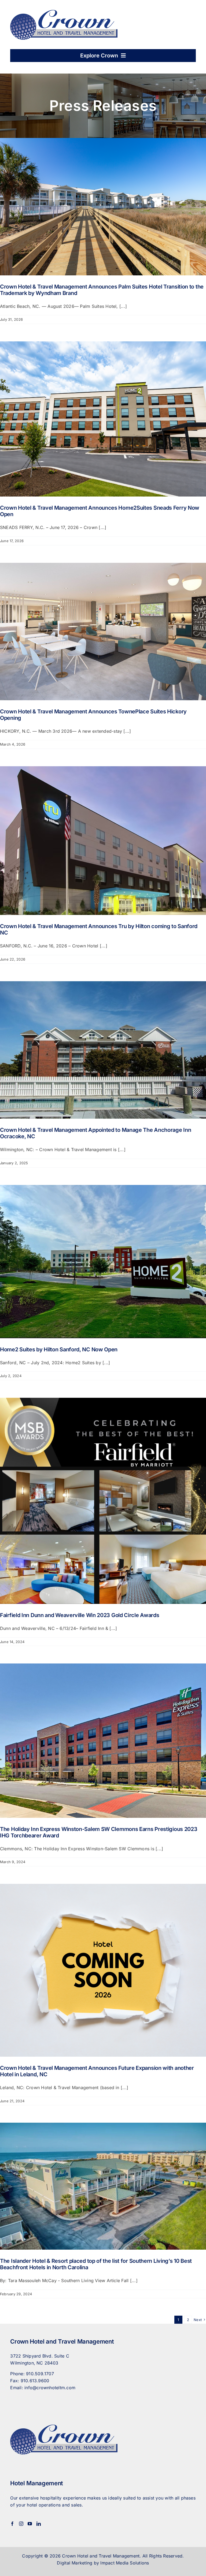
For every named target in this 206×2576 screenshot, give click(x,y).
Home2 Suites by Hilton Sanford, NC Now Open (59, 1349)
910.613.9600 (35, 2381)
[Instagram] (21, 2524)
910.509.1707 (40, 2374)
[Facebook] (12, 2524)
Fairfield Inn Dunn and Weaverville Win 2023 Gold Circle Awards (80, 1615)
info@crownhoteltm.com (50, 2388)
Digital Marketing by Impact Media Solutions (103, 2563)
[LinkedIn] (39, 2524)
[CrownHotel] (64, 12)
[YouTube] (30, 2524)
